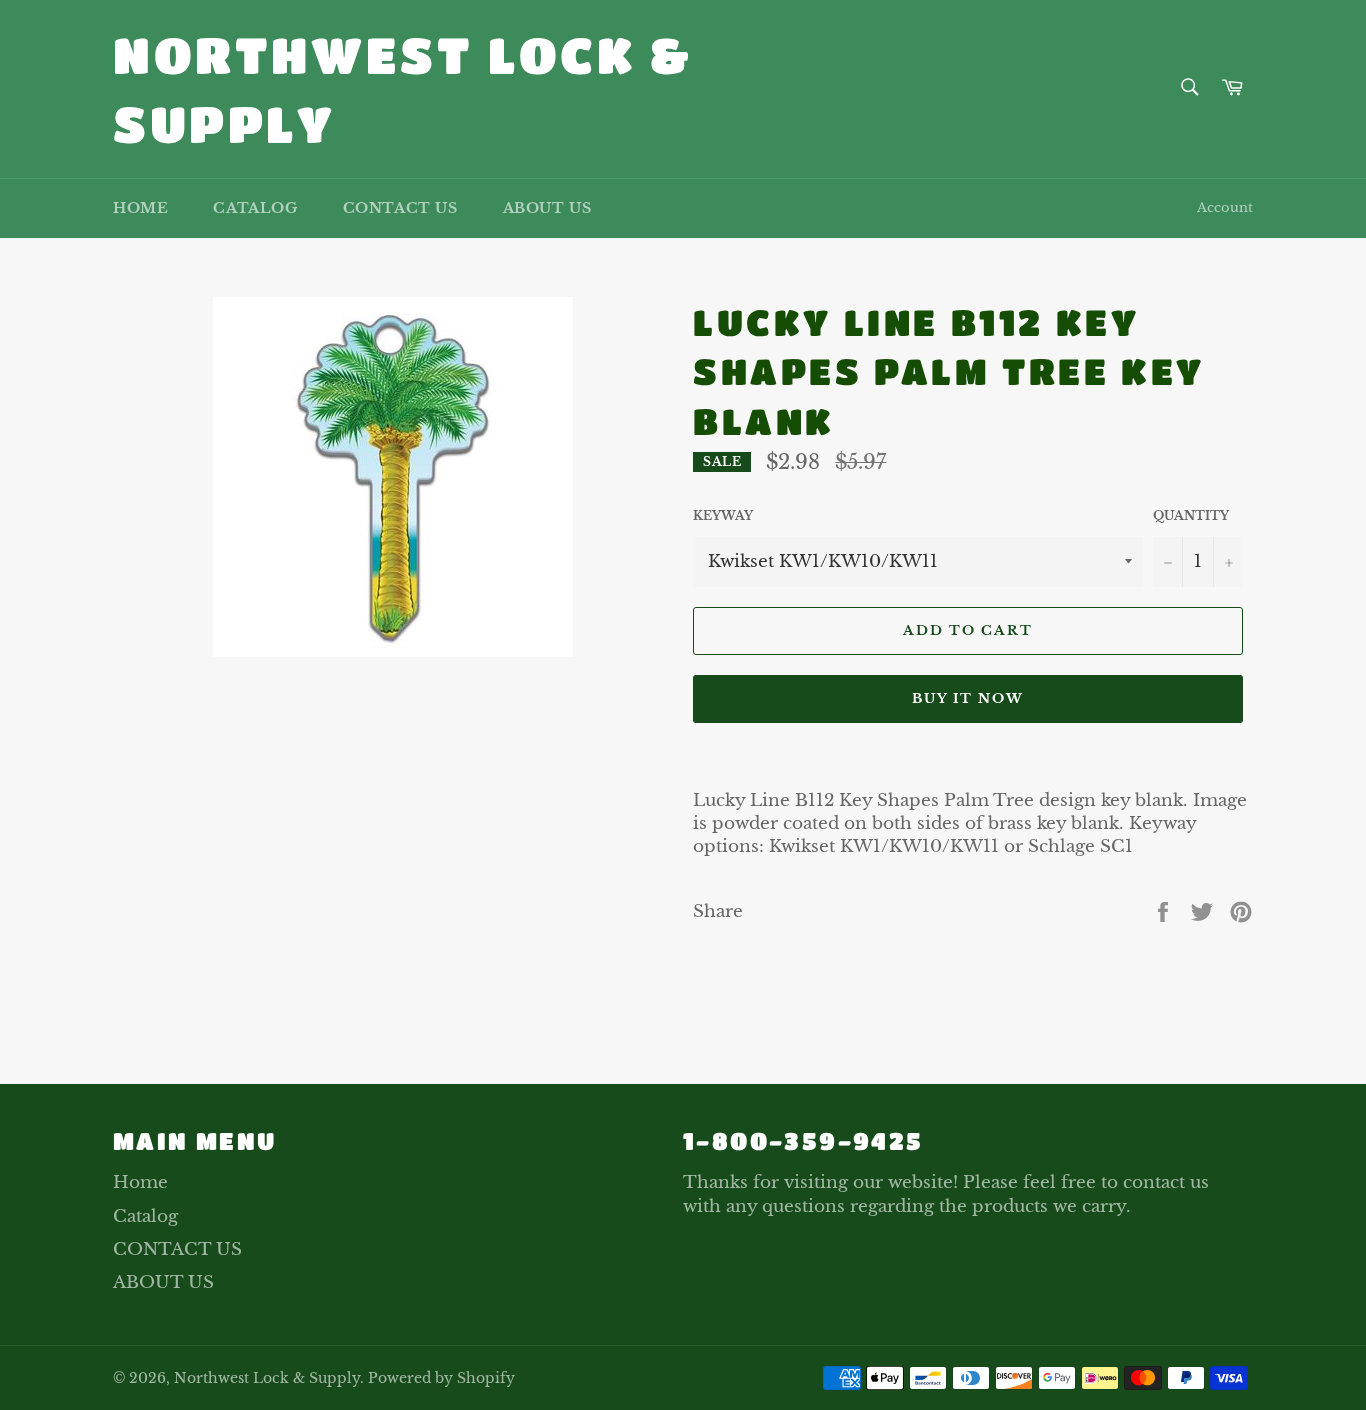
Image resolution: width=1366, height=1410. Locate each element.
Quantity (1191, 515)
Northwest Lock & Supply (403, 88)
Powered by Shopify (441, 1378)
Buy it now (968, 698)
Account (1225, 207)
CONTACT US (400, 208)
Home (140, 208)
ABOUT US (547, 208)
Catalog (255, 208)
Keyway (723, 515)
